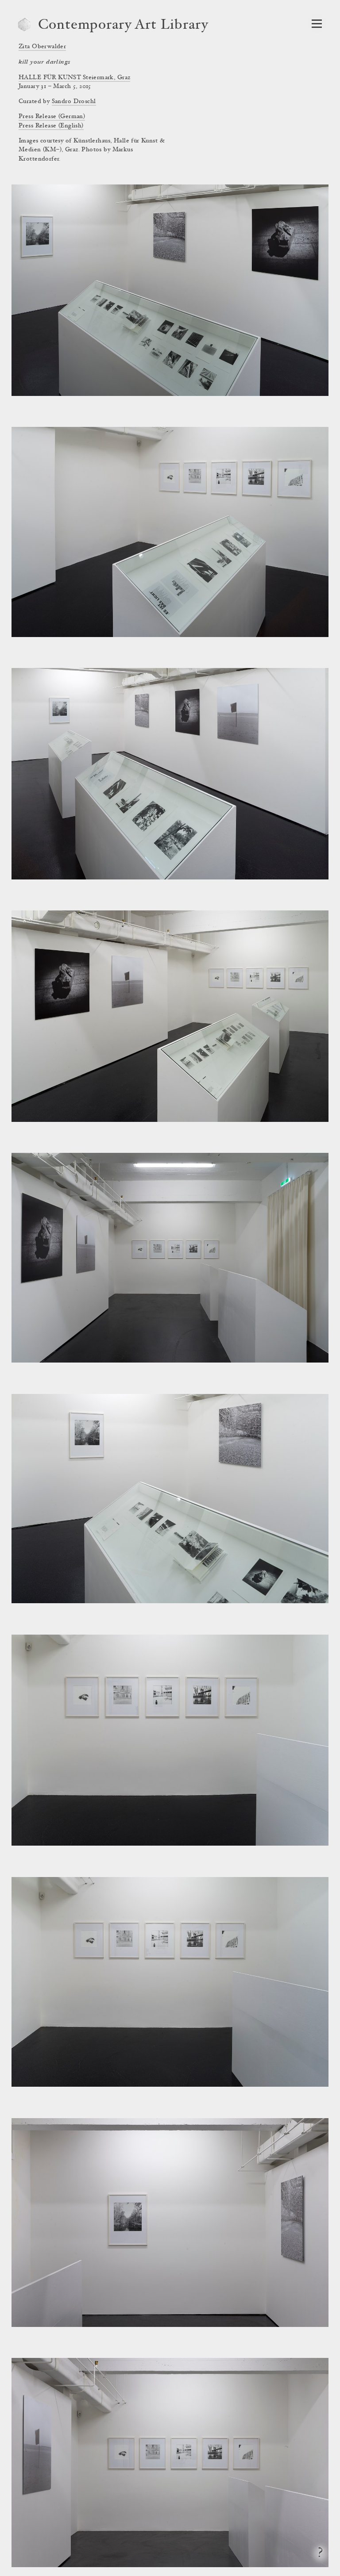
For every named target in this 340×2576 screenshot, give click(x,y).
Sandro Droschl (74, 102)
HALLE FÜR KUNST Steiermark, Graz (74, 78)
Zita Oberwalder (42, 47)
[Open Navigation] (317, 24)
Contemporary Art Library (123, 26)
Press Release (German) (52, 117)
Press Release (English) (51, 126)
